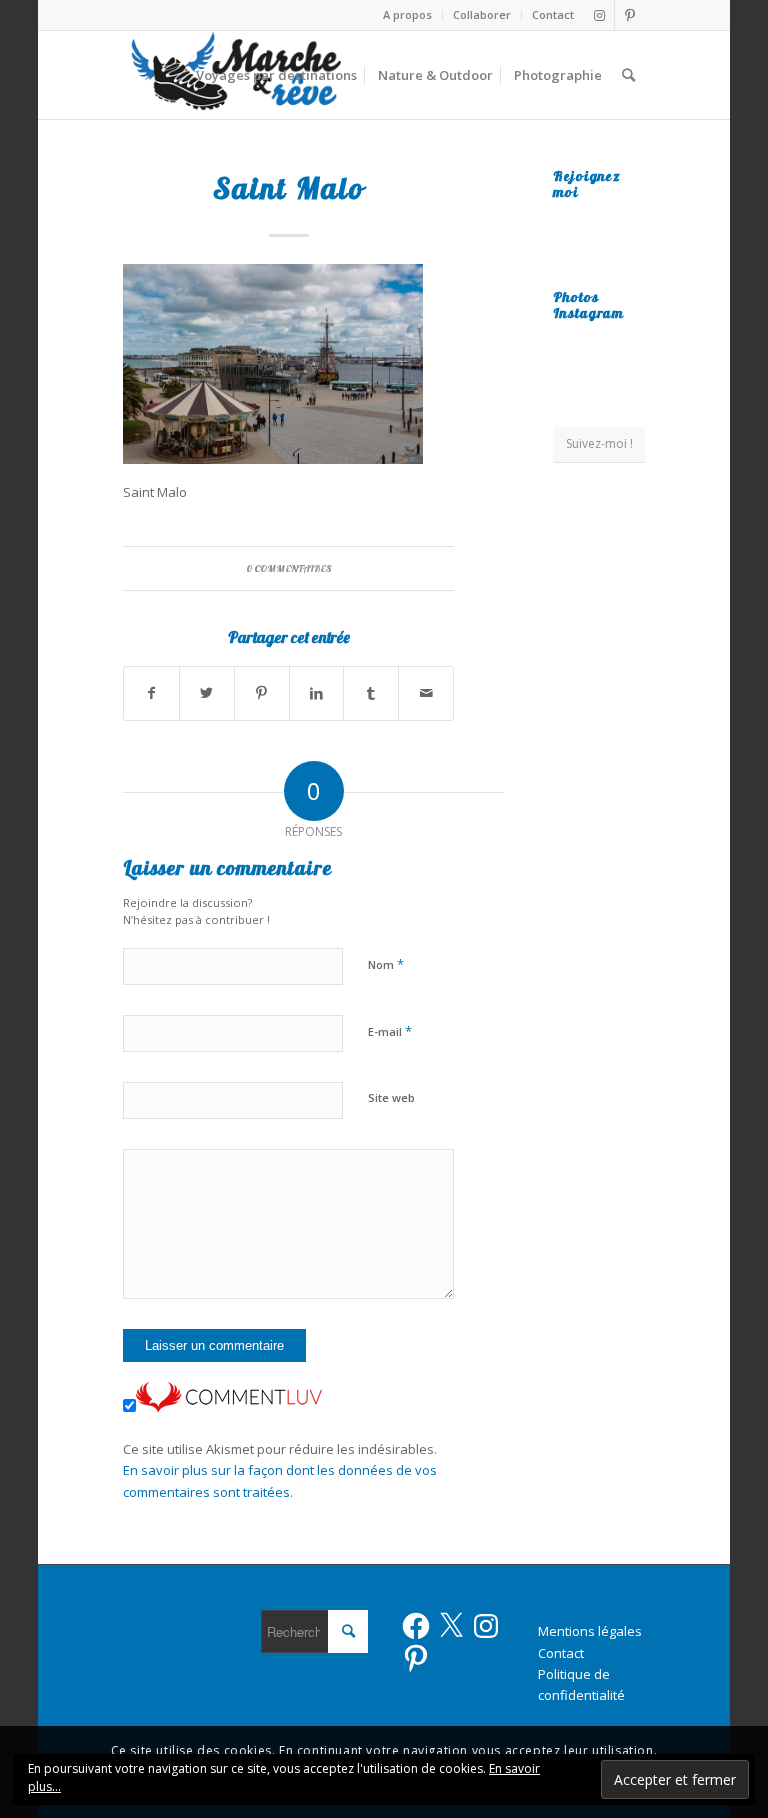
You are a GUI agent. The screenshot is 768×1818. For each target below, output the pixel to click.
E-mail (390, 1031)
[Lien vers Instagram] (599, 15)
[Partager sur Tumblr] (371, 693)
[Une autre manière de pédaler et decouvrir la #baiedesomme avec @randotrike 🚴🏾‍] (599, 378)
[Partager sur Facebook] (151, 693)
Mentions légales (590, 1631)
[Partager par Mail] (426, 693)
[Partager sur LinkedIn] (317, 693)
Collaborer (482, 14)
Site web (391, 1097)
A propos (407, 14)
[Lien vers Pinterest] (630, 15)
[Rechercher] (628, 75)
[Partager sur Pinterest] (262, 693)
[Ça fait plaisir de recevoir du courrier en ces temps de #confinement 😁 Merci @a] (567, 343)
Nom (386, 964)
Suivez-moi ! (599, 443)
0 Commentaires (289, 568)
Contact (553, 14)
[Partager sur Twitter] (207, 693)
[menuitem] (408, 15)
